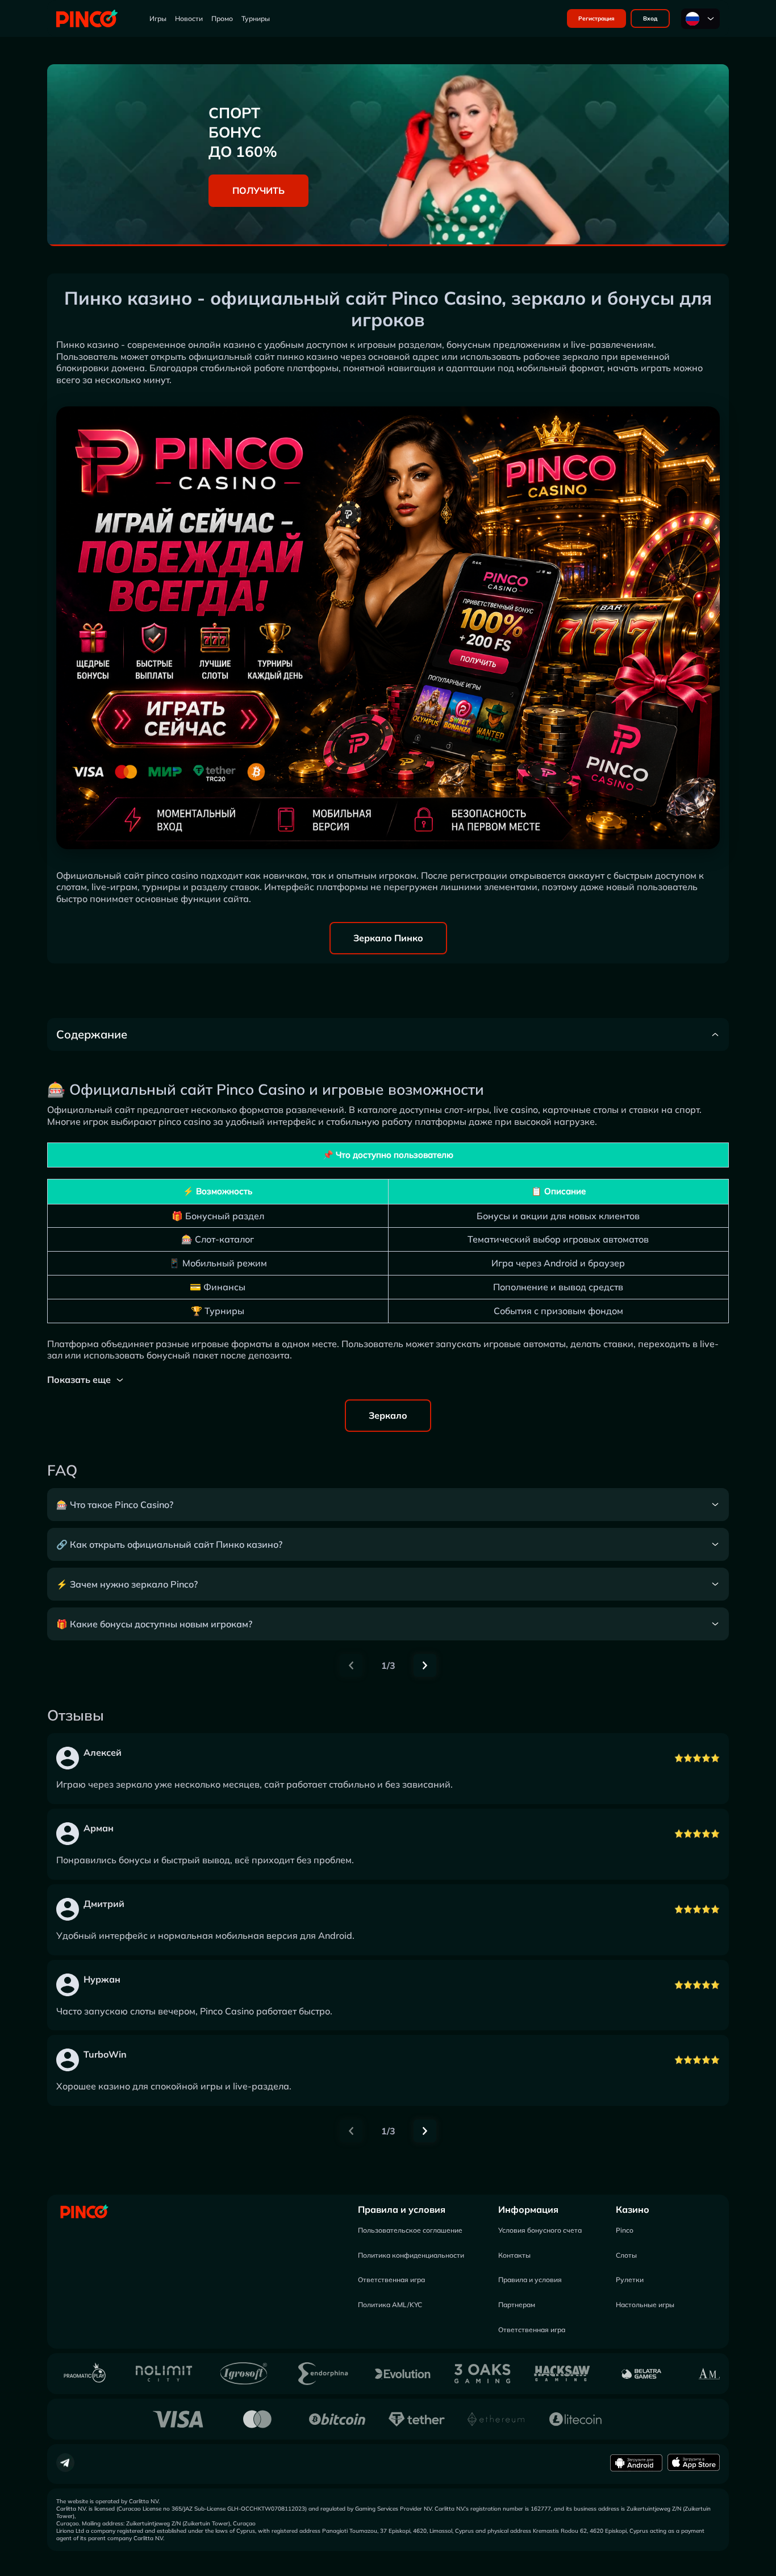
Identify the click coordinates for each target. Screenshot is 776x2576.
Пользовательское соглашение (410, 2230)
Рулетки (630, 2280)
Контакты (514, 2255)
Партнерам (517, 2305)
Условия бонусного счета (540, 2230)
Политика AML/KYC (390, 2305)
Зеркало (388, 1415)
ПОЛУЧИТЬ (258, 190)
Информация (528, 2209)
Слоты (626, 2255)
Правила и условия (402, 2209)
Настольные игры (645, 2305)
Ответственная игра (391, 2280)
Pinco (625, 2230)
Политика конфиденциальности (411, 2255)
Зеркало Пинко (388, 938)
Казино (633, 2209)
